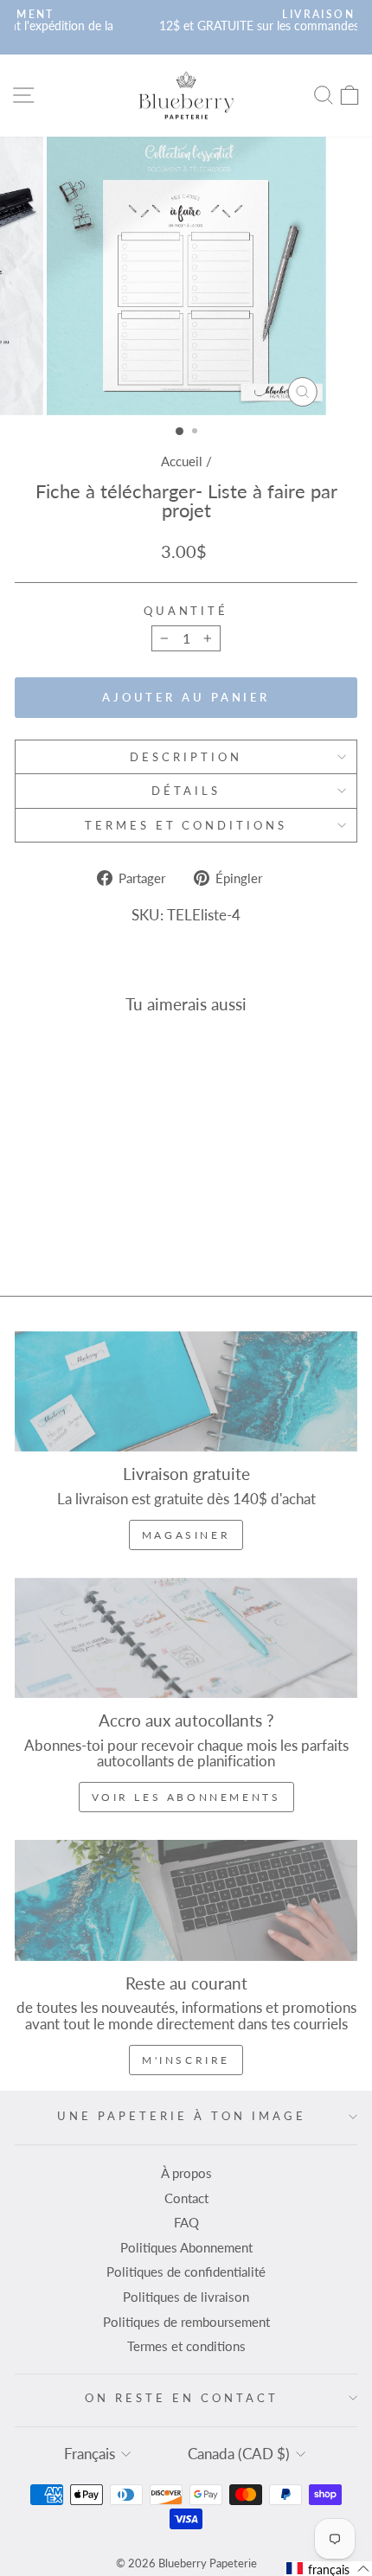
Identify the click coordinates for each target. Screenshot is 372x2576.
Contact (186, 2198)
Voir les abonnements (186, 1797)
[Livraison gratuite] (186, 1391)
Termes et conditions (186, 825)
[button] (328, 2569)
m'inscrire (186, 2060)
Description (186, 757)
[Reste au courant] (186, 1900)
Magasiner (186, 1535)
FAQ (186, 2222)
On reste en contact (182, 2398)
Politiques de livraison (186, 2297)
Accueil (182, 461)
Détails (186, 791)
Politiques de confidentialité (186, 2272)
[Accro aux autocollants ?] (186, 1638)
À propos (186, 2173)
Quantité (186, 611)
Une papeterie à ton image (181, 2116)
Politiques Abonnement (186, 2247)
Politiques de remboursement (186, 2322)
